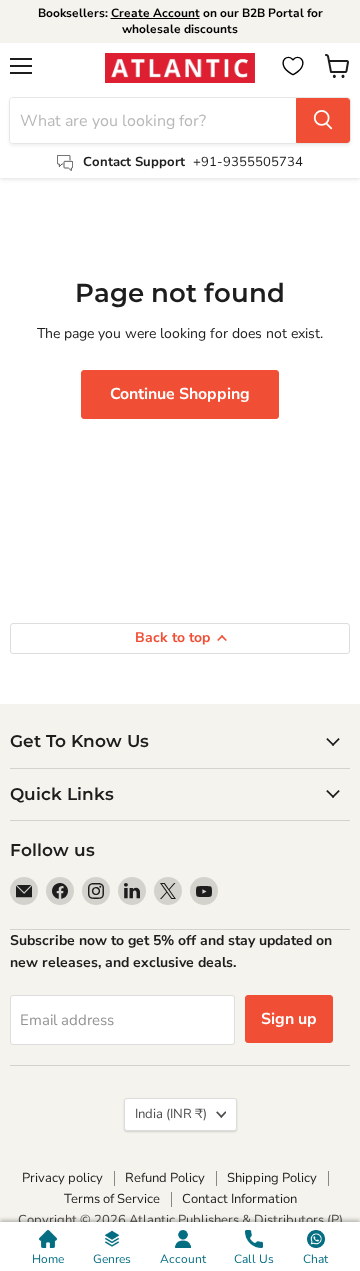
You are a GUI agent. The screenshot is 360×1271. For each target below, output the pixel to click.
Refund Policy (165, 1178)
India (171, 1114)
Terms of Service (112, 1199)
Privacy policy (62, 1178)
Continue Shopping (180, 394)
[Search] (323, 120)
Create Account (155, 13)
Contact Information (239, 1199)
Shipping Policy (272, 1178)
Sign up (289, 1019)
